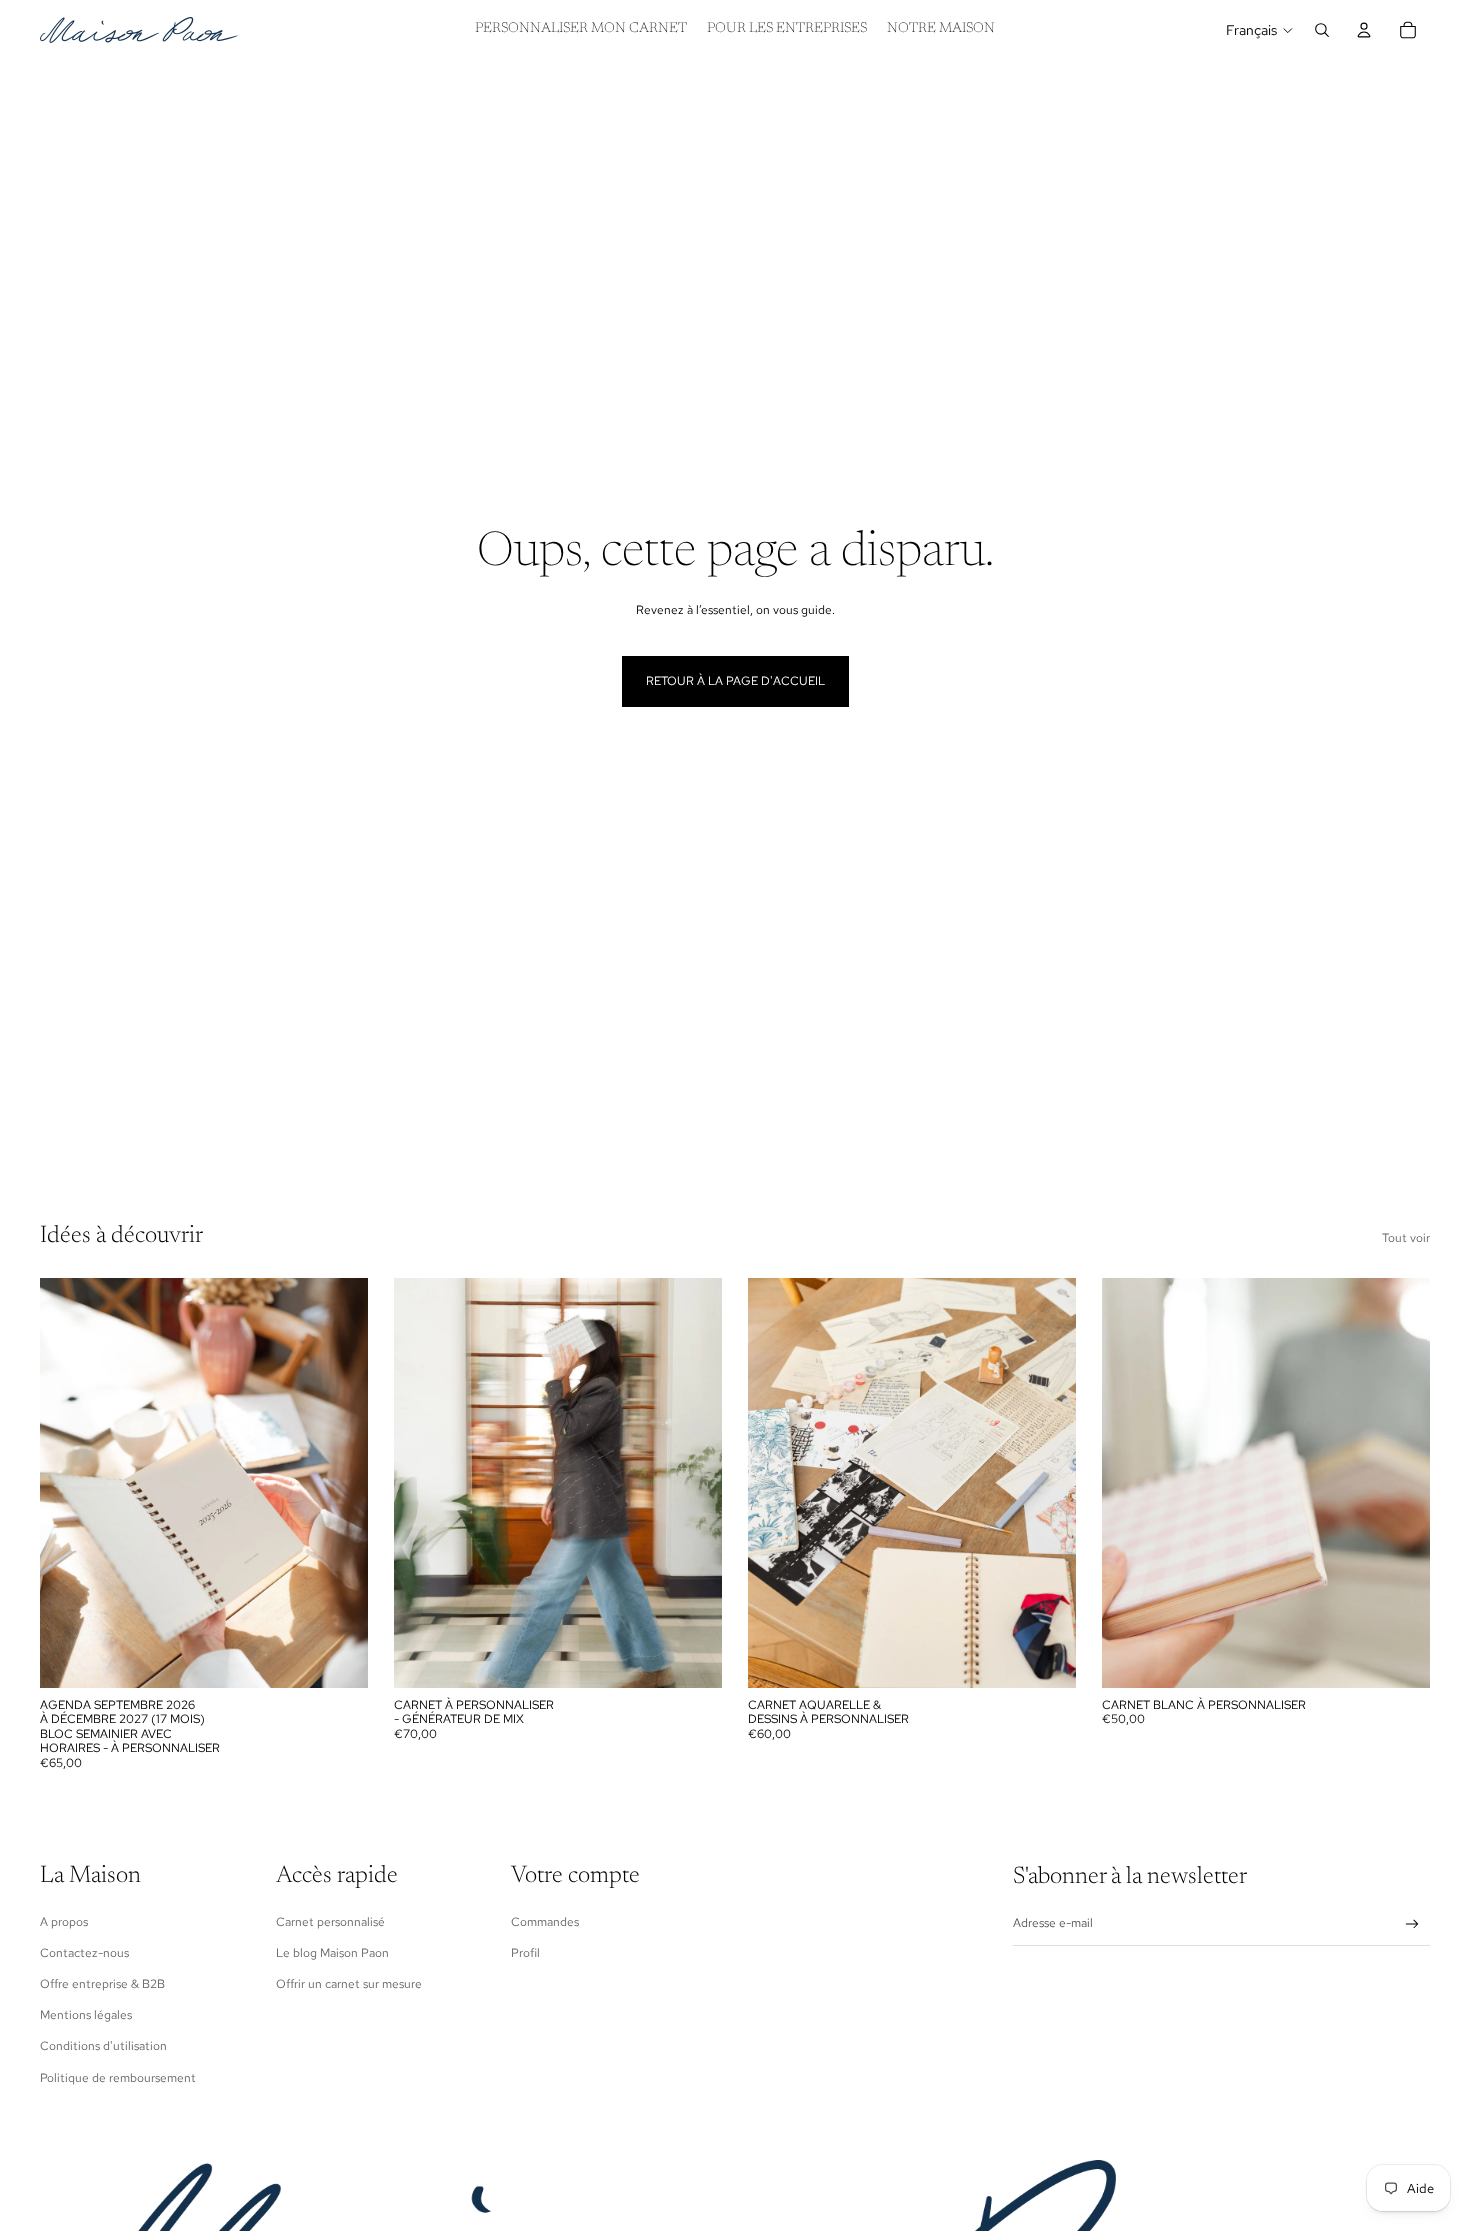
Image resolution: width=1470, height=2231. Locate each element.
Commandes (545, 1922)
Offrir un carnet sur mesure (349, 1984)
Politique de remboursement (118, 2078)
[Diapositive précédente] (70, 1483)
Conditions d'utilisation (103, 2046)
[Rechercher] (1322, 30)
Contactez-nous (84, 1953)
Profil (525, 1953)
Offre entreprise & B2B (102, 1984)
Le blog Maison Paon (332, 1953)
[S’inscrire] (1412, 1924)
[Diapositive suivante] (338, 1483)
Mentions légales (86, 2015)
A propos (64, 1922)
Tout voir (1406, 1238)
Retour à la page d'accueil (735, 681)
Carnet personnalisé (330, 1922)
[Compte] (1364, 30)
